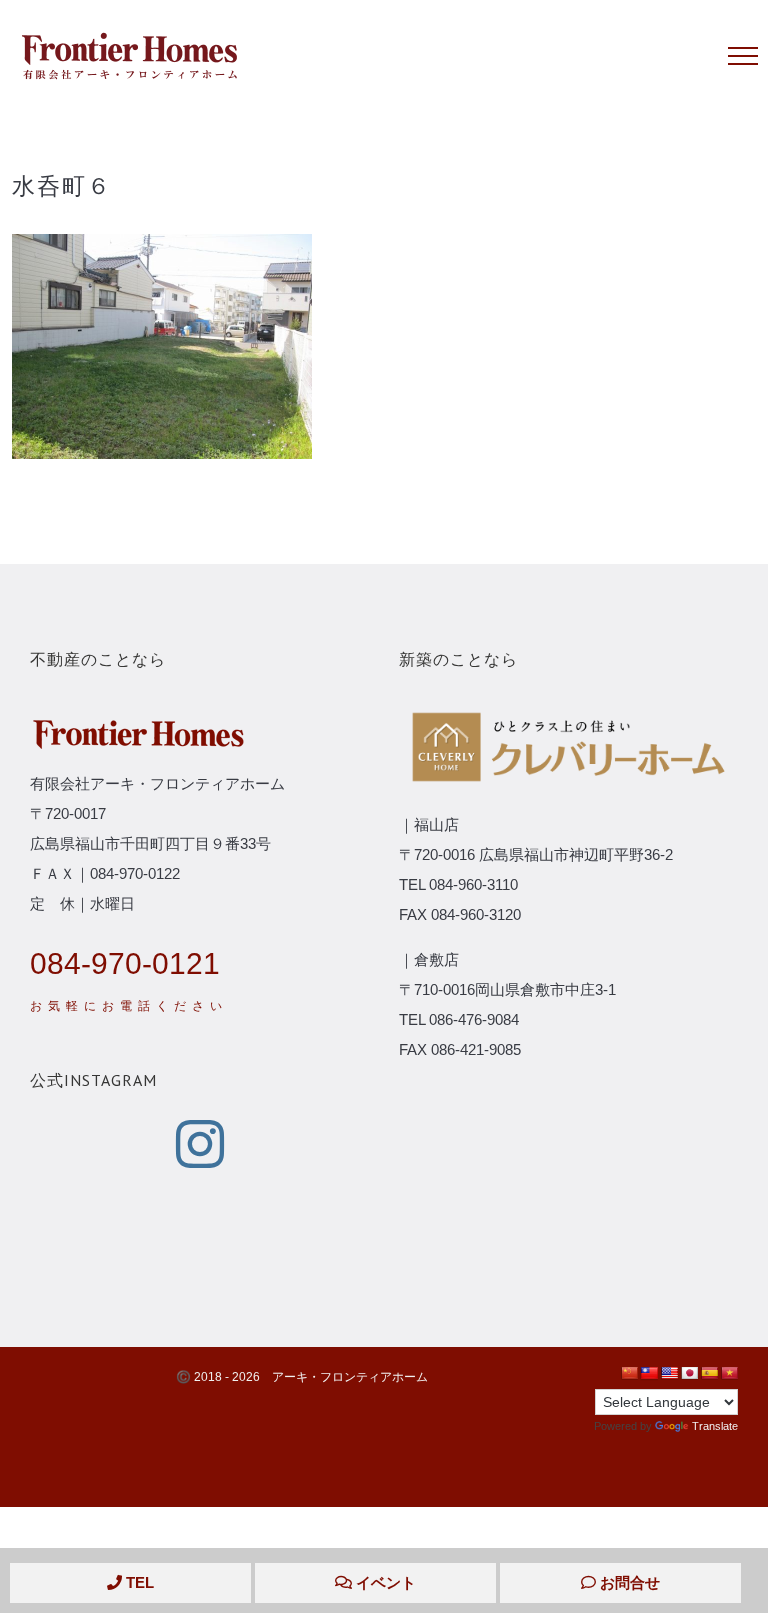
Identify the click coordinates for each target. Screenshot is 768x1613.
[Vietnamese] (729, 1373)
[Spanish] (709, 1373)
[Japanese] (689, 1373)
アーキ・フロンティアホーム (350, 1377)
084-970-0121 (125, 963)
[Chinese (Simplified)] (629, 1373)
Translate (715, 1426)
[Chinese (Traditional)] (649, 1373)
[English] (669, 1373)
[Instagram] (200, 1144)
